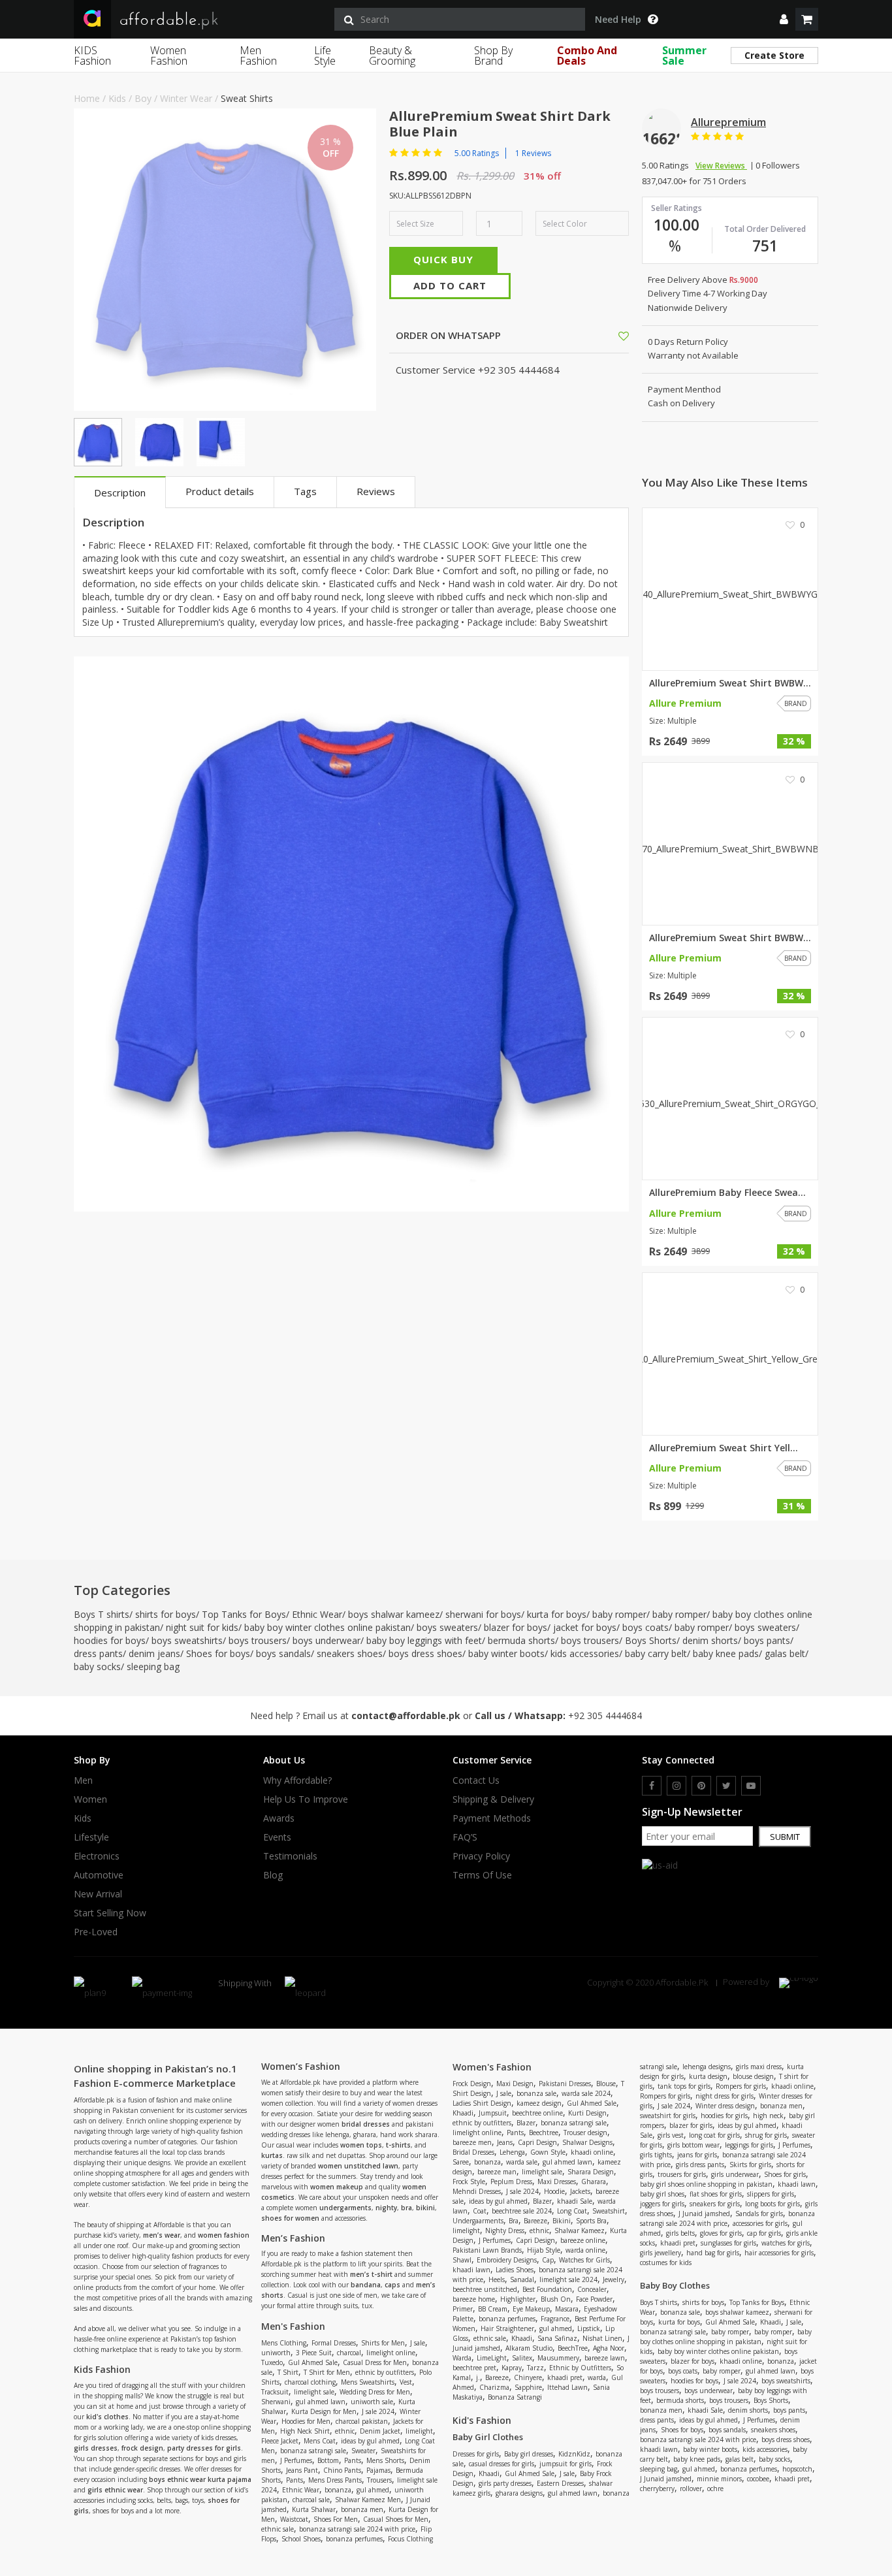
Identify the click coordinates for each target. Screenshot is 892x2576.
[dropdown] (784, 19)
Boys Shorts (651, 1640)
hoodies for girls (724, 2116)
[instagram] (677, 1786)
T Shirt (288, 2372)
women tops (361, 2145)
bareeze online (583, 2240)
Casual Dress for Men (375, 2362)
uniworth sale (372, 2402)
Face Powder (594, 2299)
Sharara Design (591, 2172)
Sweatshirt (609, 2211)
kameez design (539, 2103)
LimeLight (492, 2358)
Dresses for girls (476, 2454)
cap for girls (764, 2233)
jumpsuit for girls (565, 2464)
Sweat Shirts (247, 98)
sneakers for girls (715, 2204)
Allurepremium (728, 122)
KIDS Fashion (92, 56)
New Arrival (98, 1894)
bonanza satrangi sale (313, 2451)
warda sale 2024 (586, 2093)
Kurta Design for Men (324, 2411)
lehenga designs (707, 2067)
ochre (715, 2488)
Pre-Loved (96, 1932)
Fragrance (555, 2319)
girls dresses (96, 2448)
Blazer (526, 2123)
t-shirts (398, 2145)
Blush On (556, 2299)
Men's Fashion (293, 2326)
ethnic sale (278, 2529)
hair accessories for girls (779, 2253)
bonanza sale (536, 2093)
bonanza (338, 2490)
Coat (480, 2211)
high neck (768, 2116)
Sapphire (528, 2387)
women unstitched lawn (358, 2166)
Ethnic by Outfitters (580, 2368)
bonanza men (362, 2509)
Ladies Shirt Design (482, 2103)
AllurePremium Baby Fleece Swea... (727, 1193)
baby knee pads (726, 1653)
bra (406, 2208)
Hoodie (554, 2191)
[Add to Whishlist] (624, 336)
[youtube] (751, 1786)
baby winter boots (506, 1653)
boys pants (767, 1640)
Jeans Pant (302, 2470)
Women (90, 1799)
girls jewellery (661, 2253)
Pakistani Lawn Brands (487, 2250)
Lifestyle (91, 1837)
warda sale (522, 2162)
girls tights (656, 2155)
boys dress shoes (425, 1653)
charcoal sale (311, 2500)
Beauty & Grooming (392, 56)
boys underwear (327, 1640)
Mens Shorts (385, 2460)
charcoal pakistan (362, 2421)
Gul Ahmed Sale (313, 2362)
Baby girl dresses (529, 2454)
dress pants (98, 1653)
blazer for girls (691, 2125)
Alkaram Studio (529, 2348)
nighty (386, 2208)
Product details (220, 491)
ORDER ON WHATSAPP (447, 335)
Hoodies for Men (306, 2421)
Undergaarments (478, 2221)
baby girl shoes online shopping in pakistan (706, 2184)
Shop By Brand (493, 56)
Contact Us (476, 1780)
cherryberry (657, 2488)
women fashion (224, 2235)
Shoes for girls (785, 2174)
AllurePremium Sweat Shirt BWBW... (730, 683)
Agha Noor (609, 2348)
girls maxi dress (759, 2067)
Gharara (594, 2182)
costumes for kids (666, 2262)
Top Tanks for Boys (244, 1614)
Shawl (462, 2260)
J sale (418, 2343)
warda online (585, 2250)
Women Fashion (169, 56)
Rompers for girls (741, 2086)
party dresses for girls (204, 2448)
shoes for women (290, 2218)
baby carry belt (656, 1653)
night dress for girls (725, 2096)
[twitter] (726, 1786)
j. (478, 2377)
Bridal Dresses (473, 2152)
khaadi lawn (471, 2270)
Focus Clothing (410, 2539)
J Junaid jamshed (704, 2214)
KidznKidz (574, 2454)
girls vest (671, 2135)
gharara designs (519, 2493)
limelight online (391, 2353)
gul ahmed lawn (321, 2402)
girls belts (680, 2233)
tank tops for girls (684, 2086)
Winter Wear (186, 98)
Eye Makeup (531, 2309)
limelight (419, 2431)
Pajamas (378, 2470)
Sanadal (522, 2279)
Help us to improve (306, 1799)
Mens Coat (320, 2441)
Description (120, 492)
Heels (497, 2279)
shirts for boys (166, 1614)
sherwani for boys (483, 1614)
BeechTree (573, 2348)
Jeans (505, 2142)
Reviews (376, 491)
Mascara (567, 2309)
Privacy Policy (481, 1856)
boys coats (645, 1627)
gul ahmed (373, 2490)
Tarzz (535, 2368)
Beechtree (544, 2133)
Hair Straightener (507, 2328)
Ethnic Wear (317, 1614)
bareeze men (472, 2142)
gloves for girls (721, 2233)
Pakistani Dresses (565, 2084)
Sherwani (276, 2402)
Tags (305, 491)
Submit (785, 1837)
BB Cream (493, 2309)
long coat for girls (714, 2135)
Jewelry (613, 2279)
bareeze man (497, 2172)
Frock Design (472, 2084)
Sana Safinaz (557, 2338)
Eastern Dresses (560, 2483)
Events (277, 1837)
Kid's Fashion (482, 2420)
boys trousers (258, 1640)
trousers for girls (682, 2174)
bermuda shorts (521, 1640)
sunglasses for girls (728, 2243)
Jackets (580, 2191)
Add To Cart (450, 285)
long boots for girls (773, 2204)
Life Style (325, 56)
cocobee (758, 2479)
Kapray (512, 2368)
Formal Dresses (334, 2343)
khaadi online (592, 2152)
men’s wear (162, 2235)
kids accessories (585, 1653)
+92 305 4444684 (605, 1715)
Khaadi (463, 2113)
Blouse (606, 2084)
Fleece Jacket (280, 2441)
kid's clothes (107, 2417)
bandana (366, 2285)
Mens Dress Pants (335, 2480)
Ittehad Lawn (567, 2387)
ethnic (345, 2431)
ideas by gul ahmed (370, 2441)
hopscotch (797, 2469)
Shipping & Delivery (493, 1799)
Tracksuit (275, 2392)
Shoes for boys (218, 1653)
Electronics (97, 1856)
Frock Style (469, 2182)
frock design (142, 2448)
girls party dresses (505, 2483)
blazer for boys (516, 1627)
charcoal (349, 2353)
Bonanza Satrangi (515, 2397)
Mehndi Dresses (477, 2191)
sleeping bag (153, 1666)
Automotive (99, 1875)
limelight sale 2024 (568, 2279)
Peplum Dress (511, 2182)
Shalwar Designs (587, 2142)
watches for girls (786, 2243)
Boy (143, 98)
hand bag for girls (713, 2253)
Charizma (494, 2387)
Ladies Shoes (515, 2270)
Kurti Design (587, 2113)
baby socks (97, 1666)
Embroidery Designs (507, 2260)
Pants (353, 2460)
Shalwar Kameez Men (368, 2500)
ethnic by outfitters (385, 2372)
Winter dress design (725, 2106)
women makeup (337, 2187)
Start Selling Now (110, 1913)
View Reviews (721, 166)
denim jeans (154, 1653)
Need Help (618, 20)
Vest (406, 2382)
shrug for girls (766, 2135)
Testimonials (290, 1856)
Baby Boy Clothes (675, 2285)
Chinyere (528, 2377)
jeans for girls (697, 2155)
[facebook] (652, 1786)
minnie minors (719, 2479)
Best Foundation (547, 2289)
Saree (461, 2162)
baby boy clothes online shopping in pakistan (726, 2337)
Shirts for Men (383, 2343)
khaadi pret (565, 2377)
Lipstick (589, 2328)
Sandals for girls (759, 2214)
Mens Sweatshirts (368, 2382)
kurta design (708, 2076)
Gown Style (548, 2152)
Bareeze (535, 2221)
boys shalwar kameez (394, 1614)
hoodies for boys (110, 1640)
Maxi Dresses (557, 2182)
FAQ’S (465, 1837)
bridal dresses (366, 2124)
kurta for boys (557, 1614)
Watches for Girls (584, 2260)
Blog (273, 1875)
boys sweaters (447, 1627)
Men (83, 1780)
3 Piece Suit (314, 2353)
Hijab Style (544, 2250)
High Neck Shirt (305, 2431)
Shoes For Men (336, 2519)
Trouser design (585, 2133)
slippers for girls (771, 2194)
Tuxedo (272, 2362)
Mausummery (558, 2358)
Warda (462, 2358)
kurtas (272, 2155)
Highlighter (518, 2299)
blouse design (753, 2076)
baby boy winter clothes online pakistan (327, 1627)
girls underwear (735, 2174)
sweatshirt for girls (668, 2116)
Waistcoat (294, 2519)
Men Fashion (258, 56)
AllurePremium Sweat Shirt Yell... (724, 1448)
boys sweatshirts (187, 1640)
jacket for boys (585, 1627)
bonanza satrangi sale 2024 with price (357, 2529)
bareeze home (474, 2299)
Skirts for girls (750, 2165)
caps (392, 2285)
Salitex (522, 2358)
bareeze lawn (605, 2358)
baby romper (619, 1614)
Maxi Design (515, 2084)
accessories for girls (760, 2223)
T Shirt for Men (327, 2372)
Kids (117, 98)
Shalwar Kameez (580, 2230)
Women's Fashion (492, 2067)
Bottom (328, 2460)
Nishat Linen (602, 2338)
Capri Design (537, 2142)
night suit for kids (202, 1627)
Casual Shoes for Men (396, 2519)
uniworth (276, 2353)
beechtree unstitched (485, 2289)
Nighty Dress (505, 2230)
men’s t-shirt (371, 2274)
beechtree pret (474, 2368)
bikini (425, 2208)
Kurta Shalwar (314, 2509)
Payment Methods (492, 1818)
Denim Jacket (380, 2431)
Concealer (592, 2289)
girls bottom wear (693, 2145)
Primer (463, 2309)
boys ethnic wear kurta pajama (200, 2479)
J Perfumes (296, 2460)
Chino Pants (342, 2470)
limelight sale (314, 2392)
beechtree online (537, 2113)
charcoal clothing (310, 2382)
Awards (279, 1818)
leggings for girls (749, 2145)
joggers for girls (662, 2204)
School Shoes (301, 2539)
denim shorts (710, 1640)
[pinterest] (701, 1786)
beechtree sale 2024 (522, 2211)
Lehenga (512, 2152)
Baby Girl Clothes (488, 2437)
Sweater (363, 2451)
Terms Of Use (482, 1875)
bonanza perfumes (354, 2539)
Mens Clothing (284, 2343)
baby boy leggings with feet (424, 1640)
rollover (691, 2488)
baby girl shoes (662, 2194)
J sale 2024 (378, 2411)
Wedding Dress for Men (375, 2392)
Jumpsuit (493, 2113)
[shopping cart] (807, 19)
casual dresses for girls (502, 2464)
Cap (548, 2260)
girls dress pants (700, 2165)
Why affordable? (297, 1780)
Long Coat (572, 2211)
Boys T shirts (102, 1614)
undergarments (345, 2208)
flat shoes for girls (716, 2194)
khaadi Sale (575, 2201)
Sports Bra (591, 2221)
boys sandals (283, 1653)
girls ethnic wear (115, 2490)
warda (597, 2377)
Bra (514, 2221)
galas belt (785, 1653)
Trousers (379, 2480)
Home (87, 98)
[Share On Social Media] (612, 335)
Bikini (562, 2221)
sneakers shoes (350, 1653)
